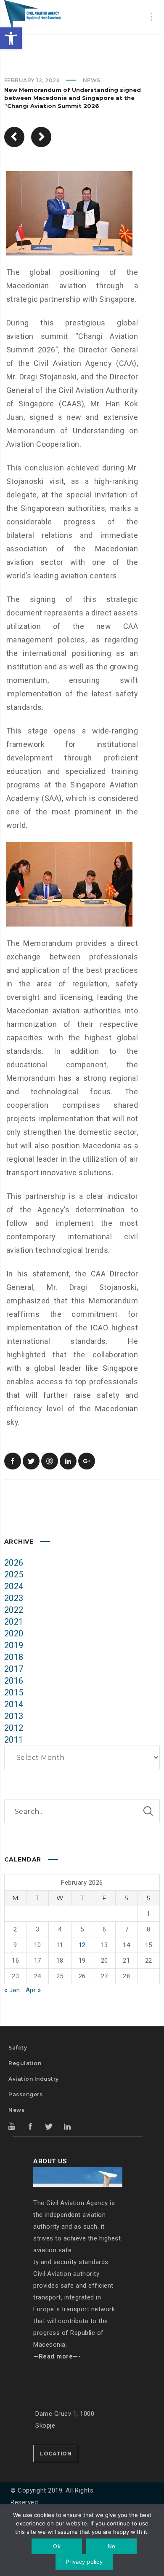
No (112, 2546)
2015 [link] (14, 1692)
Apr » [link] (33, 1990)
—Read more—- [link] (57, 2356)
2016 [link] (14, 1681)
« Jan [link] (12, 1990)
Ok (57, 2546)
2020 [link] (14, 1633)
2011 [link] (14, 1740)
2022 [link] (14, 1610)
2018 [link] (14, 1657)
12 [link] (82, 1945)
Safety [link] (18, 2048)
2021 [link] (14, 1622)
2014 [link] (14, 1704)
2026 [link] (14, 1563)
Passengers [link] (25, 2094)
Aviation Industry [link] (34, 2079)
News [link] (92, 80)
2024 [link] (14, 1586)
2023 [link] (14, 1598)
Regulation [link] (25, 2063)
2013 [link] (14, 1716)
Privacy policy (84, 2562)
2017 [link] (14, 1669)
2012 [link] (14, 1728)
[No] (132, 2541)
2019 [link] (14, 1645)
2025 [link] (14, 1574)
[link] (11, 38)
